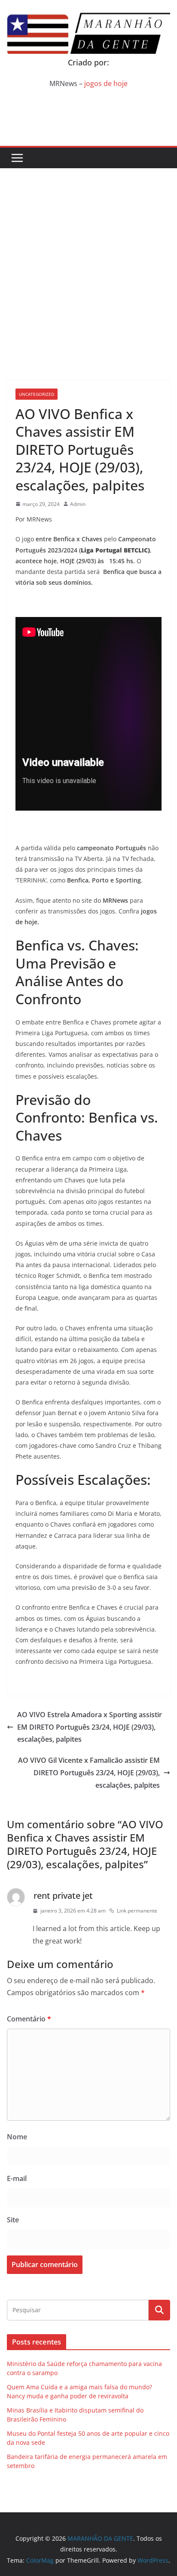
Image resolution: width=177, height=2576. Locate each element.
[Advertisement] (88, 261)
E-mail (17, 2178)
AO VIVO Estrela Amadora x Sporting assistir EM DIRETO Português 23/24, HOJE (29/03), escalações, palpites (90, 1727)
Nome (17, 2137)
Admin (78, 504)
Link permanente (137, 1911)
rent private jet (63, 1896)
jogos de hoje (106, 83)
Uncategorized (37, 394)
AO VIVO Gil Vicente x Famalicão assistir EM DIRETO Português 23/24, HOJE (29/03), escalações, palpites (89, 1773)
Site (13, 2220)
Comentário (29, 2019)
